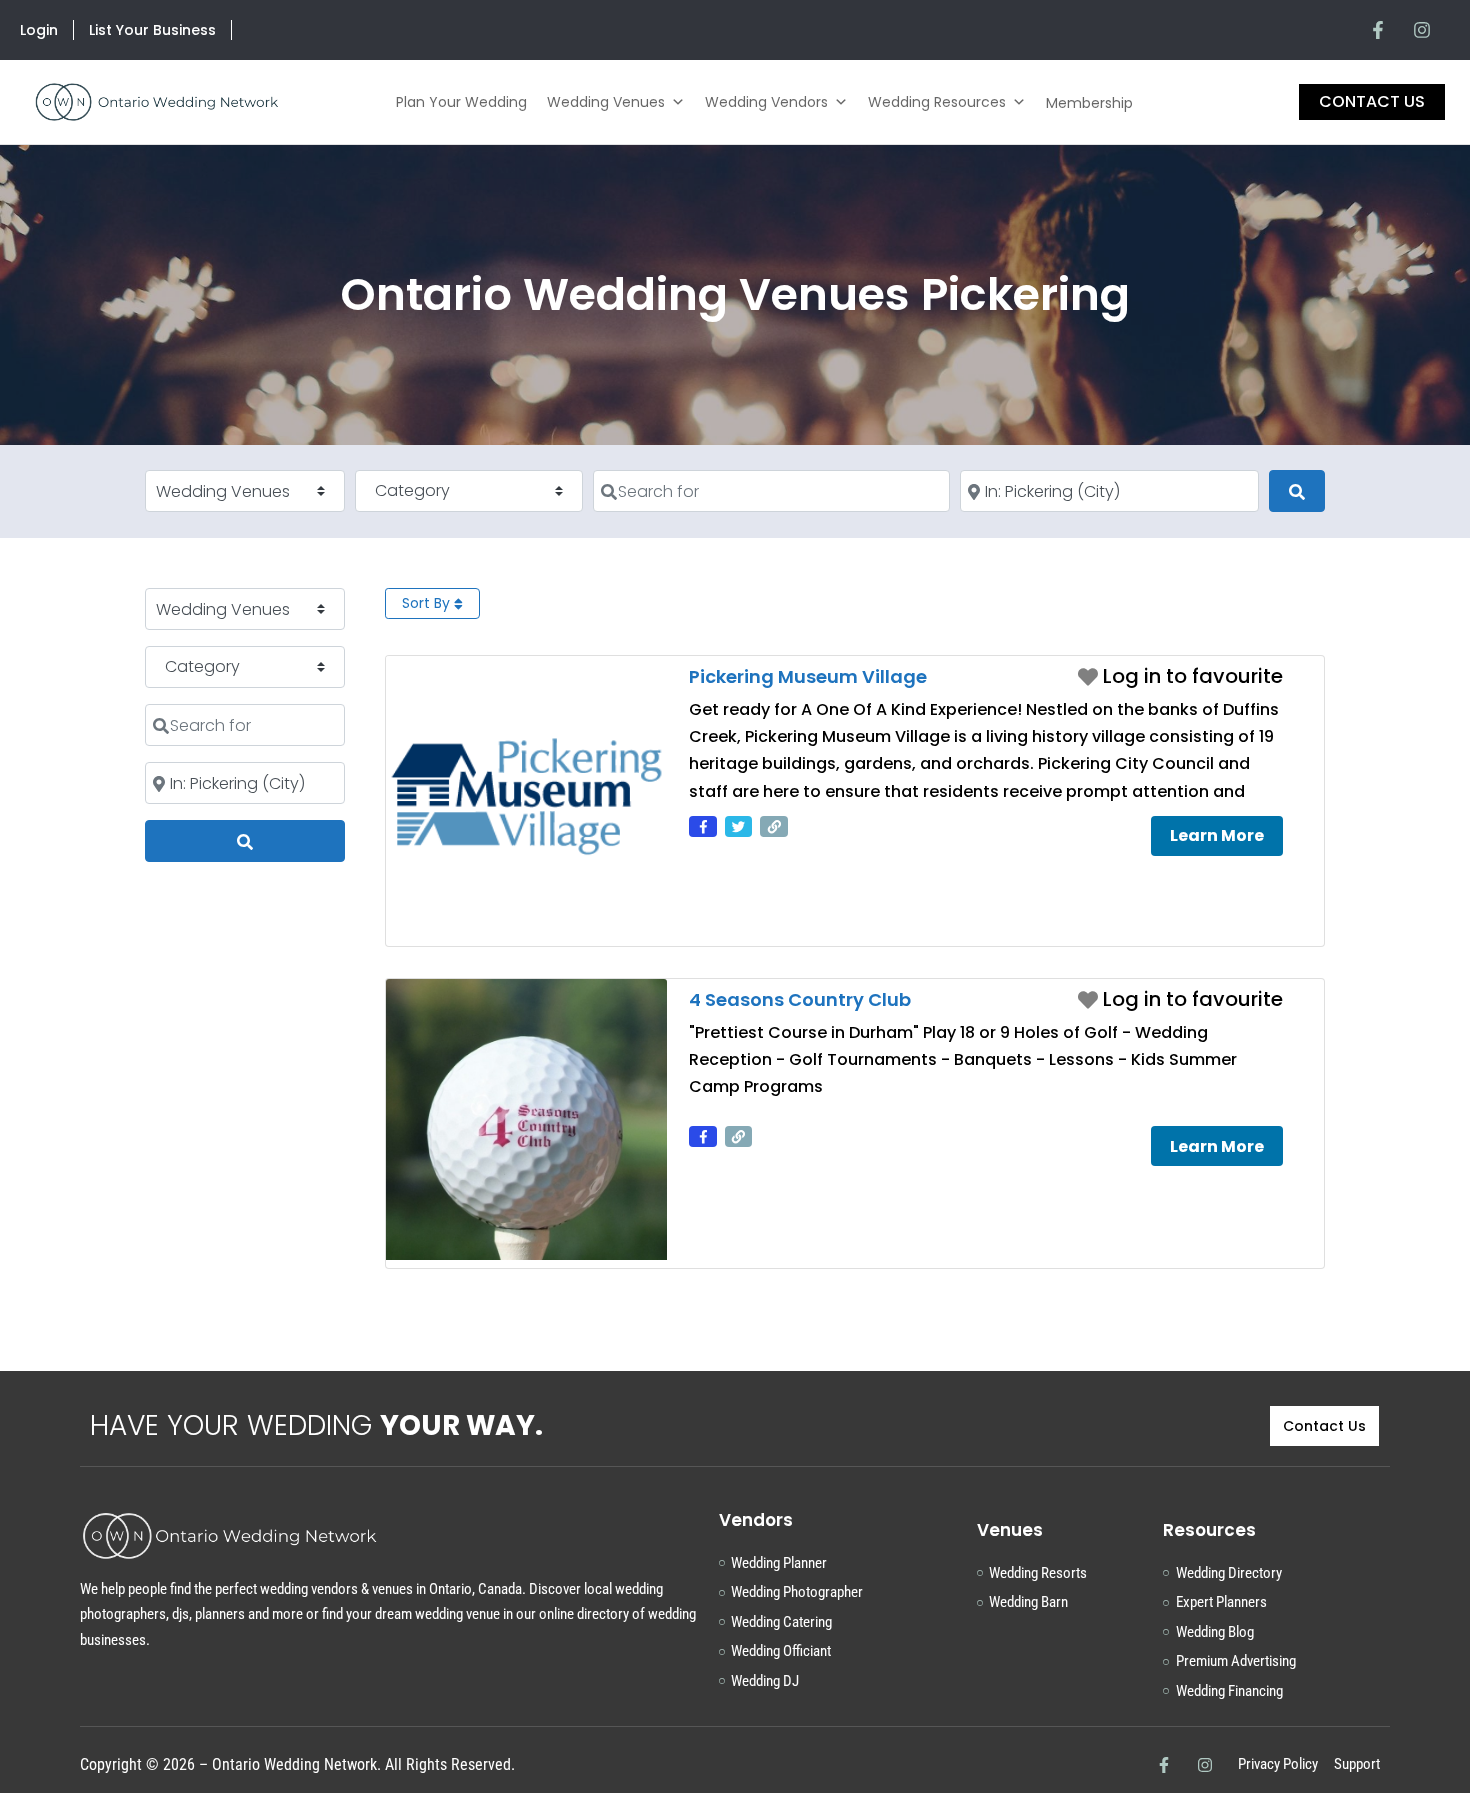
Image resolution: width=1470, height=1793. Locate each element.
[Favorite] (1180, 676)
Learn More (1217, 835)
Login (39, 30)
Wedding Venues (606, 102)
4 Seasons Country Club (800, 999)
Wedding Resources (937, 102)
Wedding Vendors (766, 102)
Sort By (428, 603)
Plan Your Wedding (461, 102)
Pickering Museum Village (808, 676)
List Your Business (152, 30)
